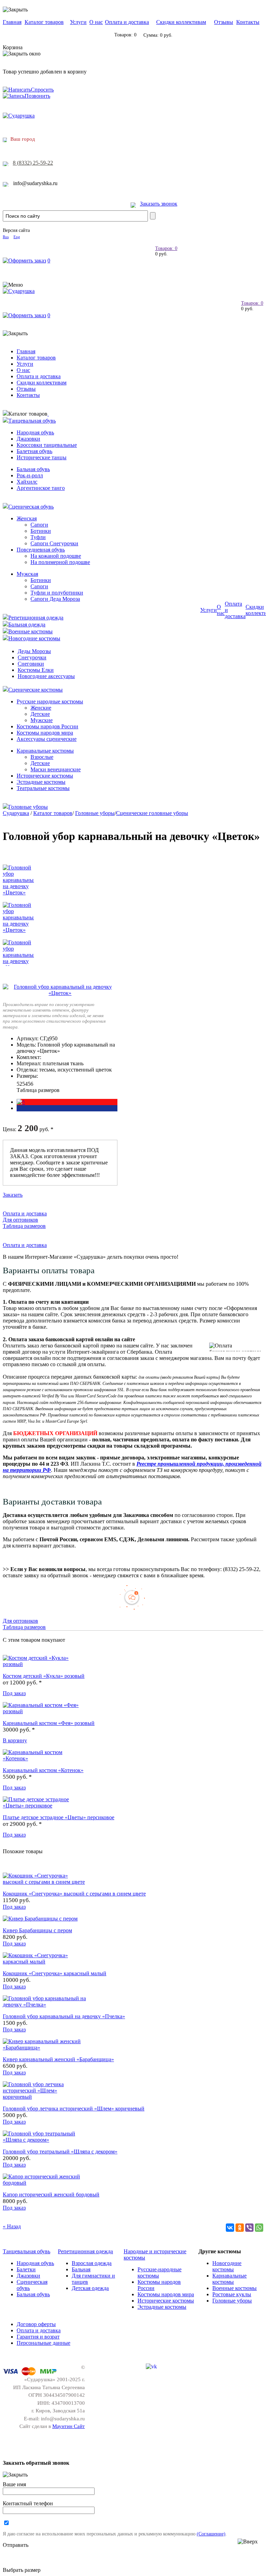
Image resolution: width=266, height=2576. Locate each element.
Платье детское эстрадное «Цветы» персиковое (59, 1817)
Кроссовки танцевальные (47, 445)
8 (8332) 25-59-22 (33, 163)
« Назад (12, 2226)
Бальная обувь (33, 469)
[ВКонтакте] (230, 2228)
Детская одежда (90, 2288)
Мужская (27, 574)
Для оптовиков (20, 1220)
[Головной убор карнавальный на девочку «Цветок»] (60, 993)
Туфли (38, 537)
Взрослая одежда (92, 2263)
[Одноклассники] (240, 2228)
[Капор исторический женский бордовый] (44, 2183)
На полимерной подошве (60, 562)
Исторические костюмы (45, 776)
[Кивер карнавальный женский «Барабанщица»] (44, 2048)
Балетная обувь (34, 451)
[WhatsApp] (259, 2228)
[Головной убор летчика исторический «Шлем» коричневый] (44, 2097)
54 (25, 1084)
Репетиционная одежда (36, 618)
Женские (41, 708)
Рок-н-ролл (30, 475)
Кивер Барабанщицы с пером (37, 1930)
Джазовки (28, 439)
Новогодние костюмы (34, 638)
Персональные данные (43, 2343)
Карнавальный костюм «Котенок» (43, 1770)
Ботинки (41, 531)
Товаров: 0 (166, 248)
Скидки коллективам (181, 22)
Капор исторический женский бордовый (51, 2195)
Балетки (26, 2269)
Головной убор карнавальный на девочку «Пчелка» (64, 2016)
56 (30, 1084)
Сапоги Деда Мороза (55, 599)
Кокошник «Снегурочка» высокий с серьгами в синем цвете (74, 1894)
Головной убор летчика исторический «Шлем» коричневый (74, 2109)
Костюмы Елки (36, 670)
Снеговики (31, 664)
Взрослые (42, 757)
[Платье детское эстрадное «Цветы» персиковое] (44, 1806)
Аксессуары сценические (47, 739)
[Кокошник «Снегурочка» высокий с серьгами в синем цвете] (44, 1882)
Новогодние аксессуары (46, 676)
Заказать (13, 1195)
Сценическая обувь (31, 507)
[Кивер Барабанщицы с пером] (40, 1919)
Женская (27, 518)
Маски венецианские (56, 769)
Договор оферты (36, 2324)
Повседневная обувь (41, 550)
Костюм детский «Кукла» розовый (44, 1676)
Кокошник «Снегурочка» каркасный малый (55, 1973)
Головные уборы (28, 807)
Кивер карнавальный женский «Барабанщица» (58, 2059)
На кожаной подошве (56, 556)
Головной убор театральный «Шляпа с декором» (60, 2152)
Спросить (42, 90)
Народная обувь (35, 432)
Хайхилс (27, 482)
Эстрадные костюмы (41, 782)
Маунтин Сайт (69, 2426)
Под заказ (14, 1693)
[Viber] (249, 2228)
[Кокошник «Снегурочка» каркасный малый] (44, 1962)
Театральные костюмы (43, 788)
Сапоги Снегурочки (54, 543)
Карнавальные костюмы (45, 751)
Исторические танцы (42, 457)
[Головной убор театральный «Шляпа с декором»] (44, 2140)
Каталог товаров (44, 22)
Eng (17, 237)
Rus (6, 237)
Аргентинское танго (41, 488)
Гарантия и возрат (38, 2337)
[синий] (17, 1108)
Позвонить (37, 96)
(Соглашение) (211, 2534)
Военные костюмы (30, 631)
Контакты (248, 22)
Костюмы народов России (47, 726)
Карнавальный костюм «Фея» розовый (49, 1723)
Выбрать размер (22, 2570)
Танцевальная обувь (32, 421)
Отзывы (224, 22)
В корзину (15, 1740)
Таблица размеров (38, 1090)
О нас (96, 22)
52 (19, 1084)
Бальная (81, 2269)
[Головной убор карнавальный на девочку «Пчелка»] (44, 2005)
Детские (40, 714)
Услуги (78, 22)
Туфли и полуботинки (57, 593)
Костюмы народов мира (45, 733)
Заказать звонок (159, 204)
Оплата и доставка (127, 22)
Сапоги (39, 525)
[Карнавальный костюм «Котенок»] (44, 1758)
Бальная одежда (27, 625)
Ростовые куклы (232, 2294)
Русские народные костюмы (50, 701)
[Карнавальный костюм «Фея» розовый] (44, 1711)
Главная (12, 22)
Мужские (42, 720)
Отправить (16, 2545)
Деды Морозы (34, 651)
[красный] (21, 1102)
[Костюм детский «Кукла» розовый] (44, 1664)
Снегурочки (32, 657)
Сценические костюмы (36, 690)
